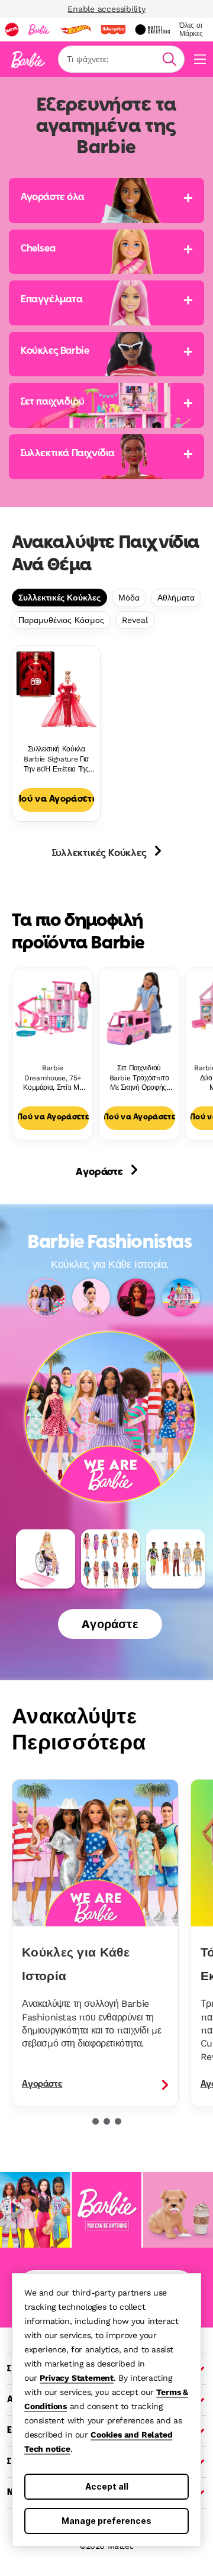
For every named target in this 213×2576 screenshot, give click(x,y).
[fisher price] (113, 30)
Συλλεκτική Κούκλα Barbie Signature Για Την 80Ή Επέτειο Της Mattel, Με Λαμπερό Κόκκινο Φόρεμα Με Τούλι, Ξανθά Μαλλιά (56, 759)
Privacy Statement (77, 2378)
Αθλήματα (176, 598)
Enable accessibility (106, 9)
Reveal (135, 620)
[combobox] (121, 59)
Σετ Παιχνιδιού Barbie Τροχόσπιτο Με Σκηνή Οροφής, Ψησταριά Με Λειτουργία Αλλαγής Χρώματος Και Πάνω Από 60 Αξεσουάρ (139, 1078)
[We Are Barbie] (110, 1389)
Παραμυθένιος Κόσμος (61, 620)
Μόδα (129, 598)
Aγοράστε (100, 1173)
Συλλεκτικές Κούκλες (59, 598)
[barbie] (39, 30)
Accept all (107, 2486)
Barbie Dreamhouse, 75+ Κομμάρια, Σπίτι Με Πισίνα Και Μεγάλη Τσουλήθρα (53, 1078)
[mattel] (12, 30)
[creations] (152, 30)
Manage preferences (106, 2521)
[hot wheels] (75, 30)
